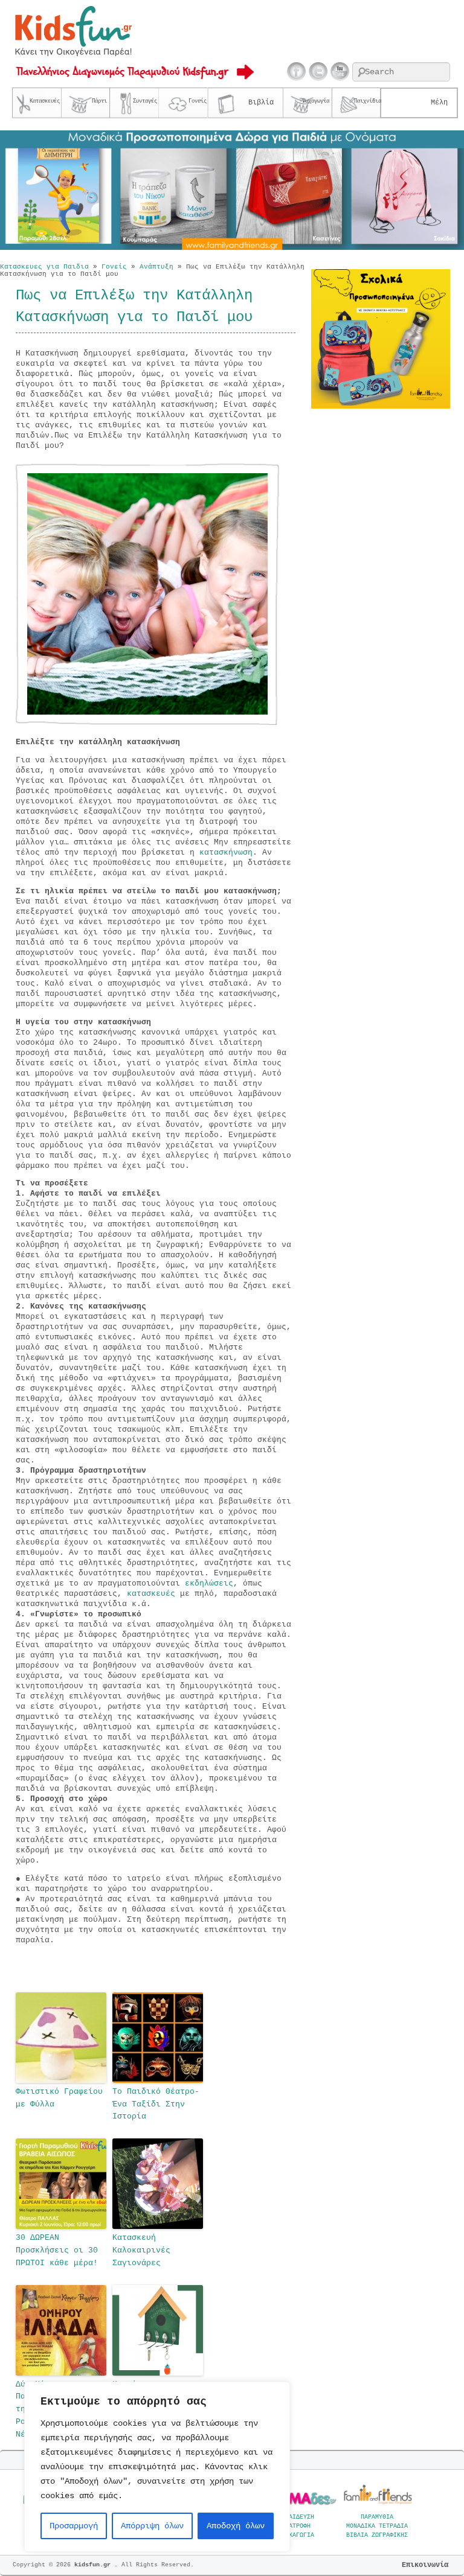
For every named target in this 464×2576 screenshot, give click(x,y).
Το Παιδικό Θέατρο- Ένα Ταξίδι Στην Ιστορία (156, 2104)
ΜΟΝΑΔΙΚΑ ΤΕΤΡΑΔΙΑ (377, 2526)
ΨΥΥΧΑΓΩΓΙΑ (296, 2535)
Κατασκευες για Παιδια (44, 267)
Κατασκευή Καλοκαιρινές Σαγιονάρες (141, 2250)
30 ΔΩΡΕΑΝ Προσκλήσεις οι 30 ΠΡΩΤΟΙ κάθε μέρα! (57, 2250)
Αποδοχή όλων (236, 2526)
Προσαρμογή (74, 2526)
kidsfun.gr (94, 2565)
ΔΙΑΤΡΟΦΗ (296, 2526)
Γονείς (114, 267)
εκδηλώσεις (209, 1583)
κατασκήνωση (226, 853)
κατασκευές (153, 1594)
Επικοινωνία (425, 2565)
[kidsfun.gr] (73, 54)
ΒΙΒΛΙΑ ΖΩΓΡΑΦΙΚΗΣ (377, 2535)
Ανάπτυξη (156, 267)
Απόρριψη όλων (152, 2526)
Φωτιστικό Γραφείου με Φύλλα (59, 2098)
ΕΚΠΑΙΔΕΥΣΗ (296, 2517)
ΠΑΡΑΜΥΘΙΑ (377, 2517)
